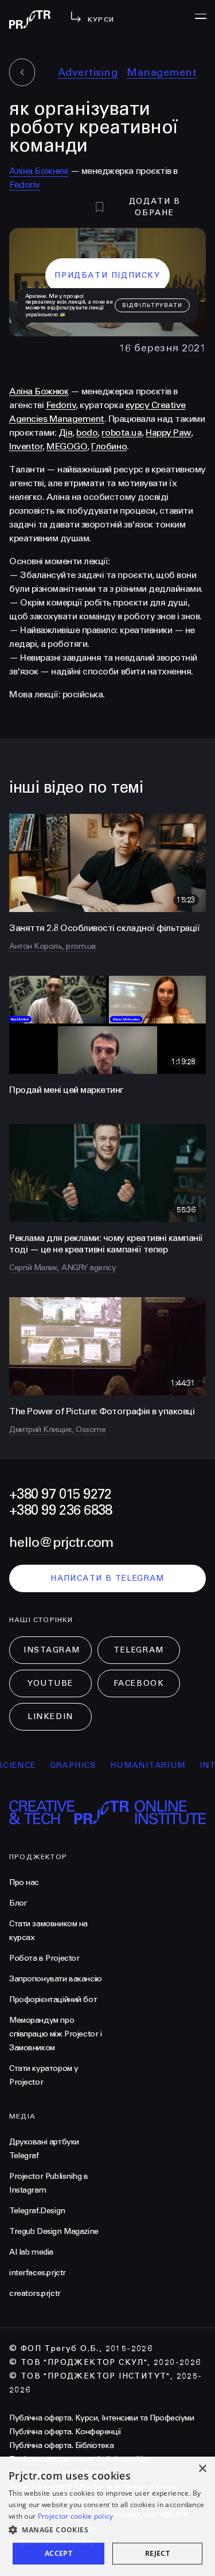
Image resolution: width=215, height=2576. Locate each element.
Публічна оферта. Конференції (65, 2432)
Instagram (52, 1650)
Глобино (109, 446)
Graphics (56, 1765)
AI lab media (31, 2252)
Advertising (88, 72)
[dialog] (107, 2516)
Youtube (50, 1683)
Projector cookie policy (76, 2516)
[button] (107, 2530)
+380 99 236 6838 (60, 1510)
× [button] (202, 2469)
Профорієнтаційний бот (53, 1999)
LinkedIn (50, 1716)
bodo (87, 432)
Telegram (138, 1650)
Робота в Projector (44, 1958)
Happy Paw (168, 432)
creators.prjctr (35, 2293)
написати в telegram (107, 1578)
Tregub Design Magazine (54, 2231)
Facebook (139, 1683)
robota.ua (122, 432)
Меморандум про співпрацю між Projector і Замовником (56, 2034)
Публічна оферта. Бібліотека (61, 2445)
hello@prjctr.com (61, 1543)
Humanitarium (132, 1765)
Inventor (26, 446)
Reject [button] (157, 2553)
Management (162, 72)
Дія (66, 432)
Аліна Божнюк (39, 171)
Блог (18, 1903)
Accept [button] (58, 2553)
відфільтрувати (152, 305)
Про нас (24, 1882)
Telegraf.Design (37, 2211)
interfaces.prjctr (38, 2273)
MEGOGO (67, 446)
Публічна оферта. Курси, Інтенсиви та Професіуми (101, 2418)
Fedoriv (25, 185)
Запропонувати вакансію (56, 1979)
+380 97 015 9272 (60, 1494)
